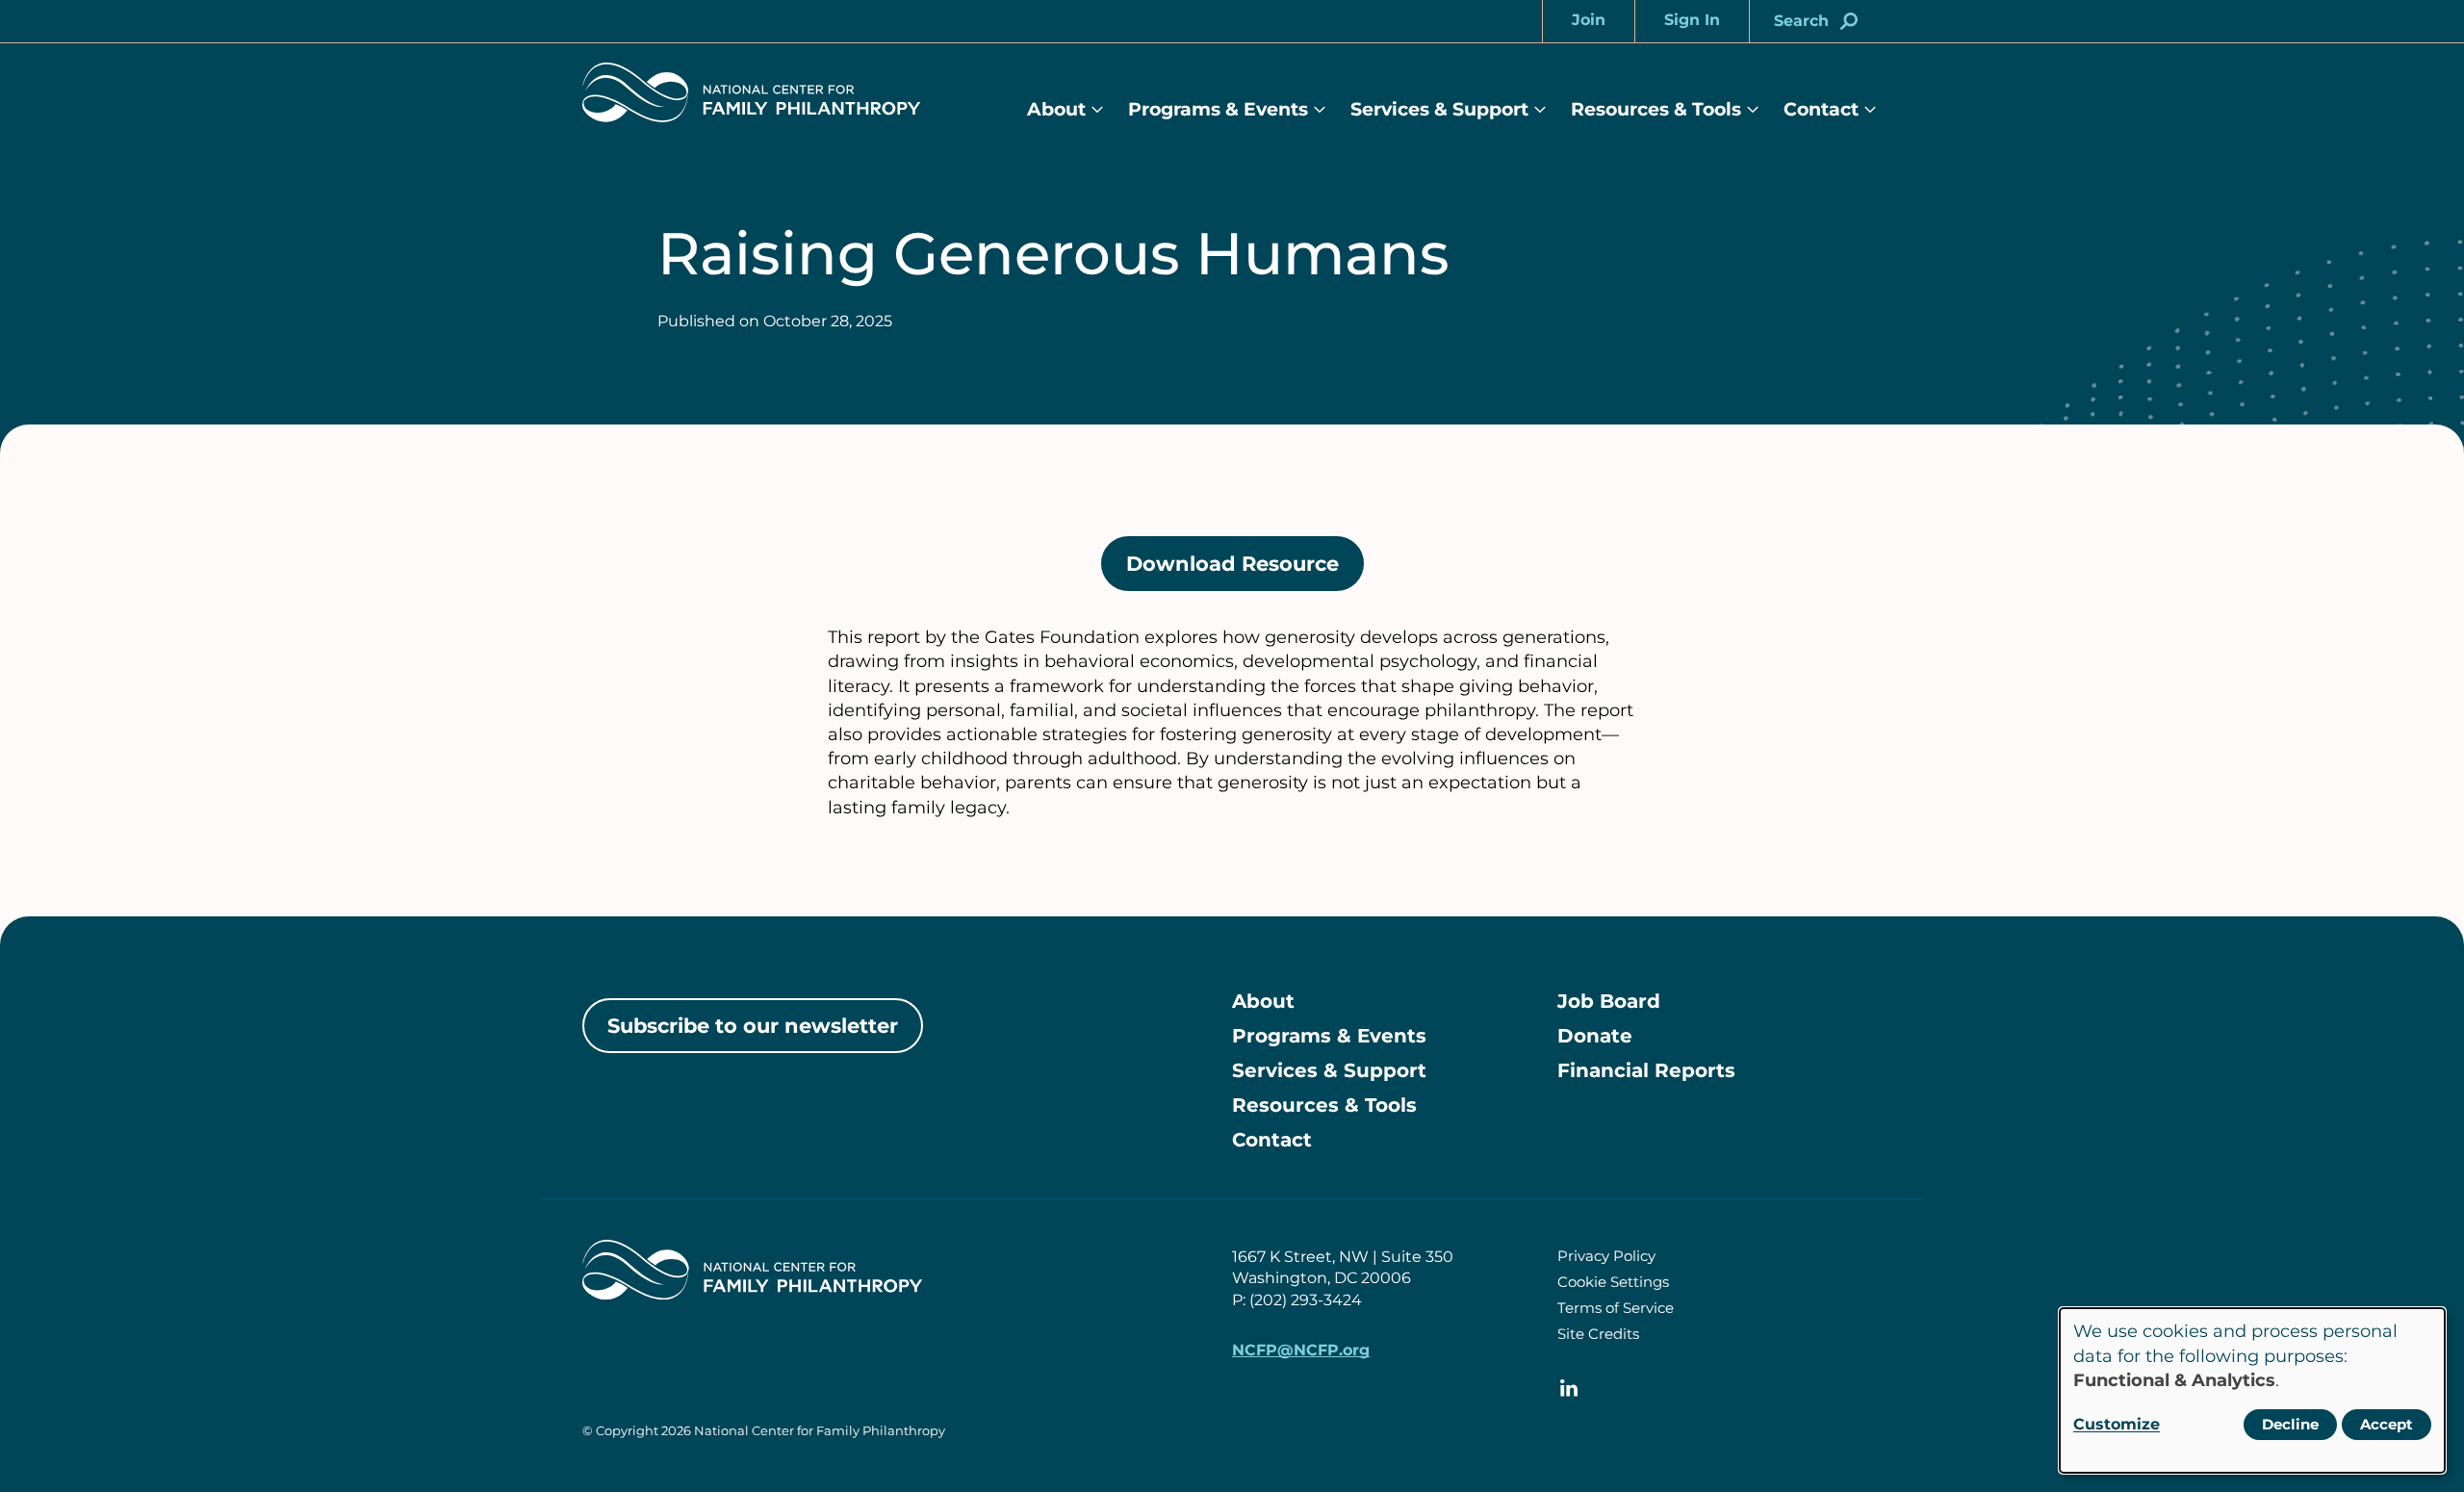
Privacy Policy (1606, 1256)
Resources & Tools (1656, 109)
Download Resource (1245, 572)
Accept (2387, 1424)
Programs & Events (1218, 109)
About (1056, 109)
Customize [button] (2117, 1424)
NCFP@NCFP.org (1301, 1350)
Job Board (1609, 1001)
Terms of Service (1616, 1308)
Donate (1595, 1036)
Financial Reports (1646, 1070)
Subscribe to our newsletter (753, 1026)
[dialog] (2252, 1390)
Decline (2290, 1424)
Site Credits (1598, 1334)
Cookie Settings (1613, 1282)
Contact (1821, 109)
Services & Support (1439, 109)
